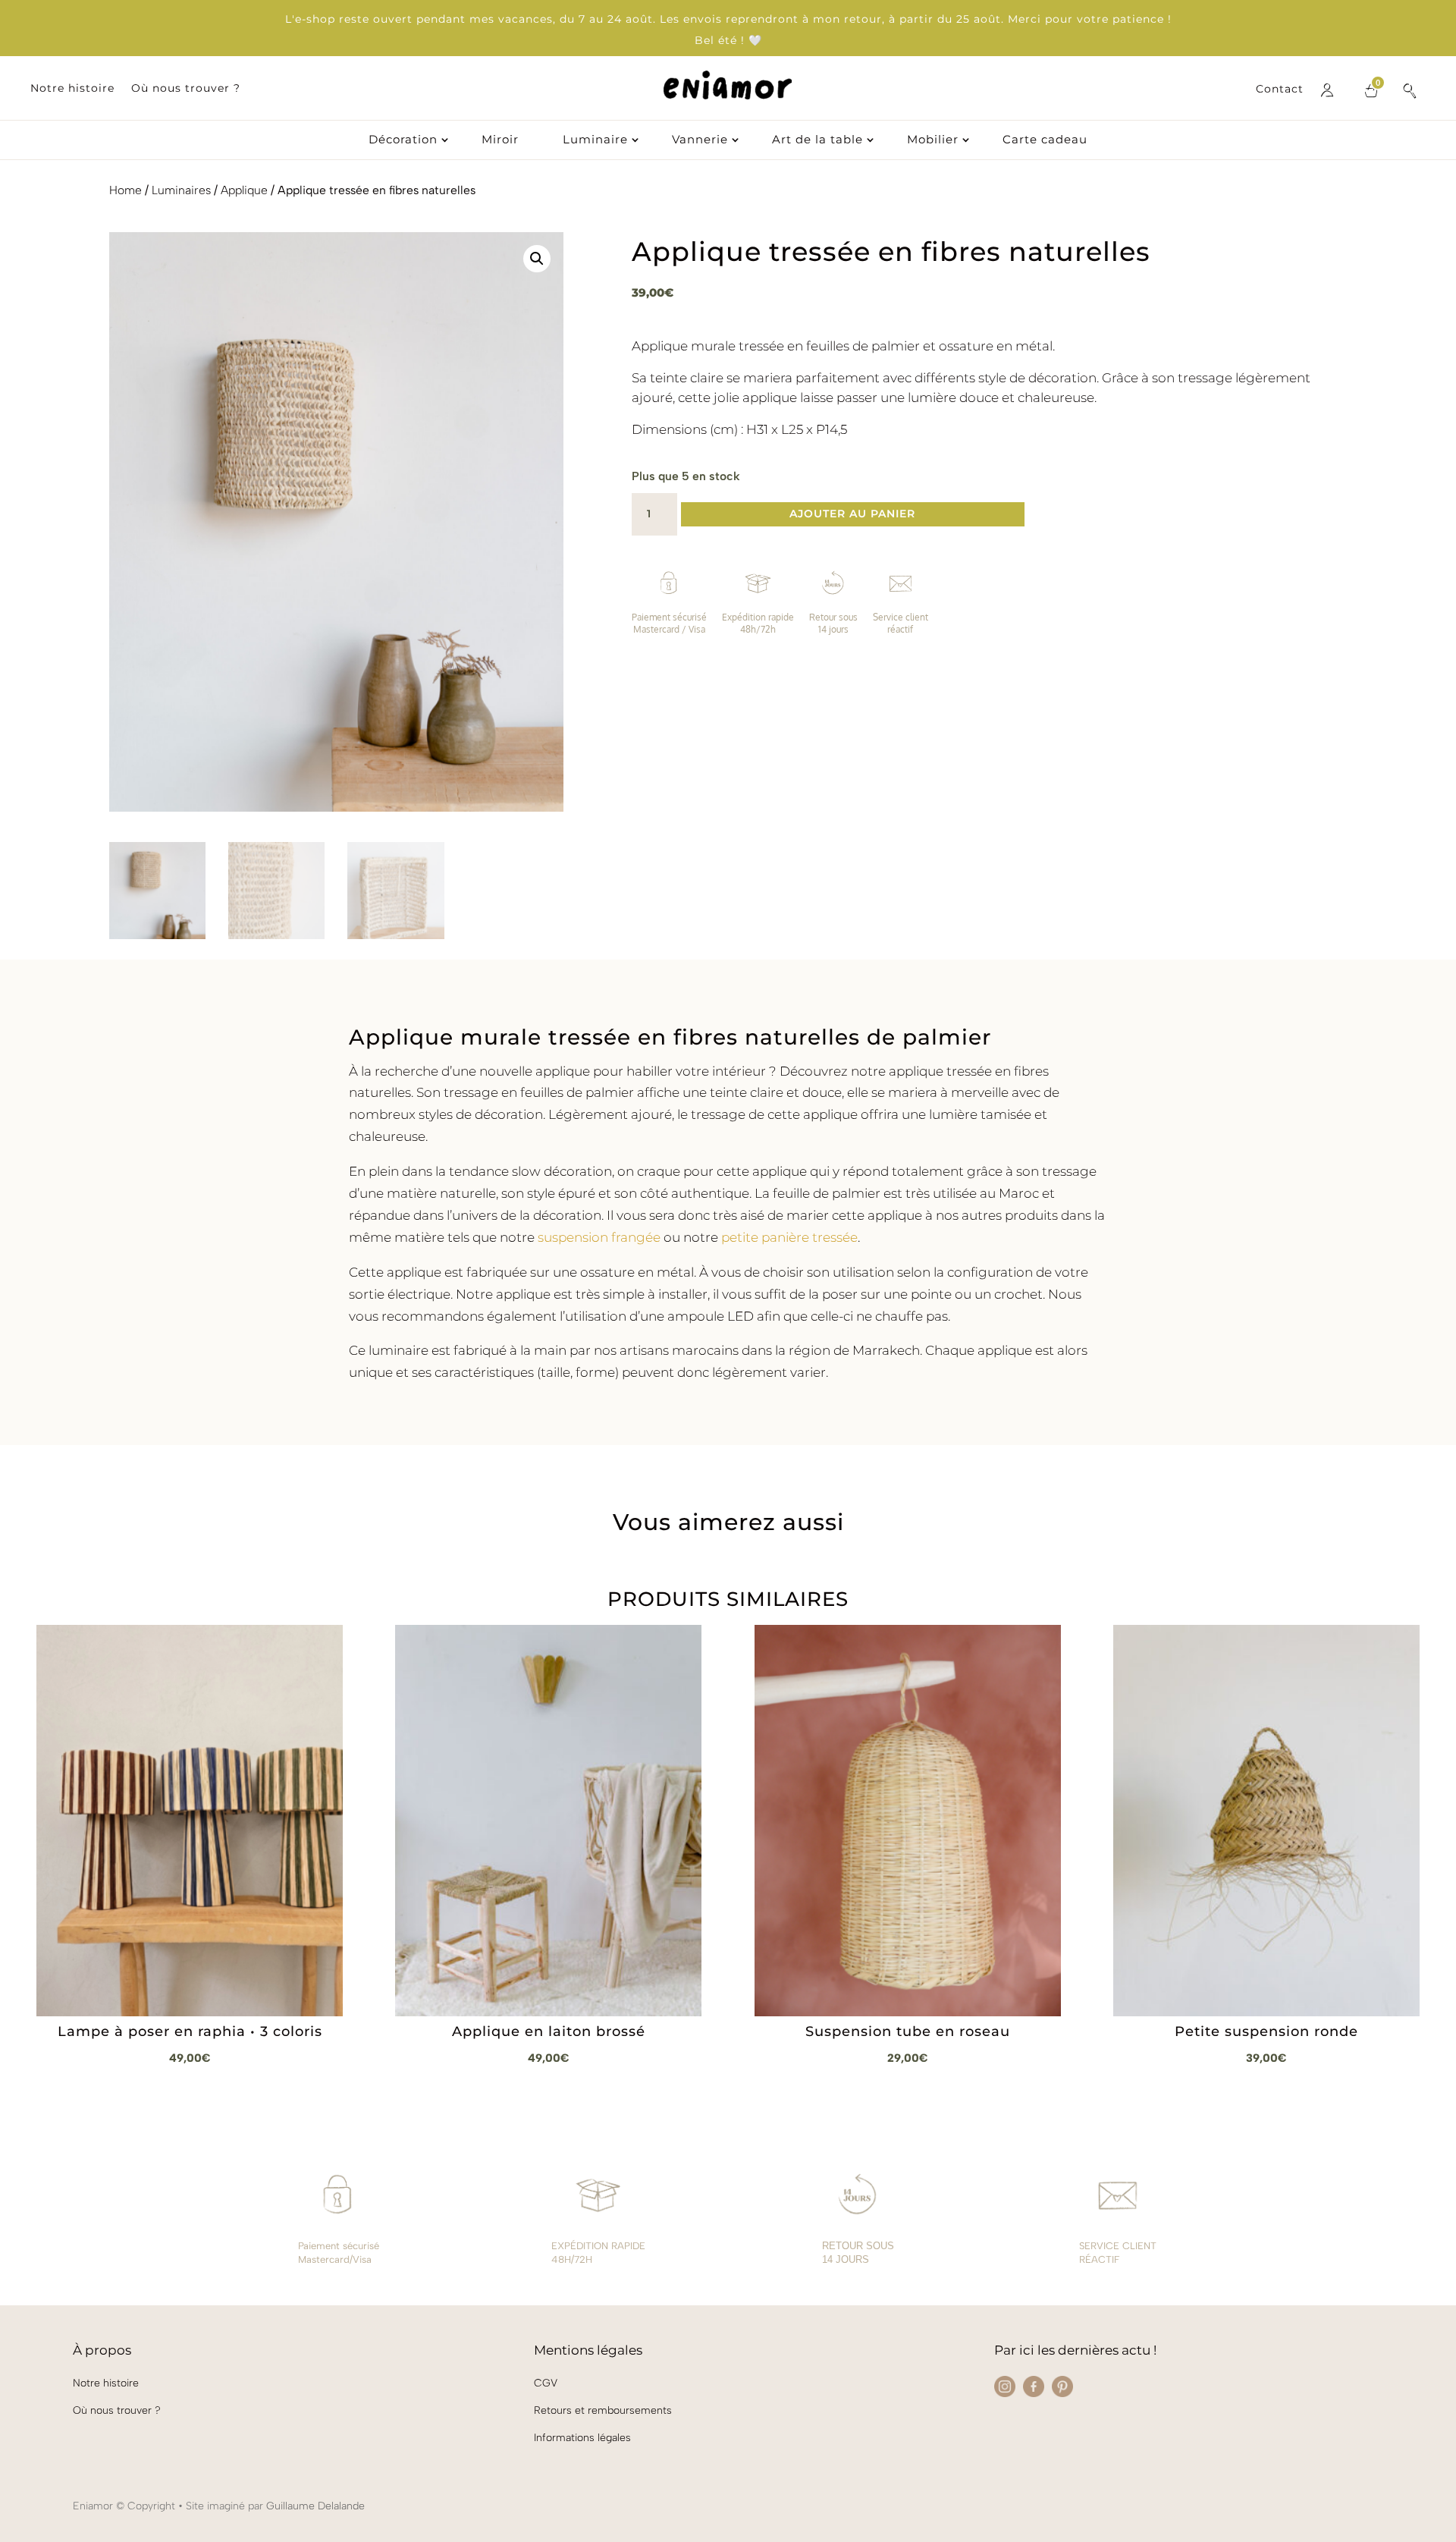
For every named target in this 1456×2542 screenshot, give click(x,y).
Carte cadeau (1045, 140)
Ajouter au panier (852, 514)
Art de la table (817, 140)
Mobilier (933, 140)
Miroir (500, 140)
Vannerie (700, 140)
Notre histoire (72, 89)
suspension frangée (599, 1237)
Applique (244, 190)
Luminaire (595, 140)
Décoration (403, 140)
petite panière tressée (789, 1237)
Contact (1280, 90)
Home (126, 190)
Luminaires (181, 190)
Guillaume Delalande (315, 2506)
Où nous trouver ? (186, 89)
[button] (537, 259)
